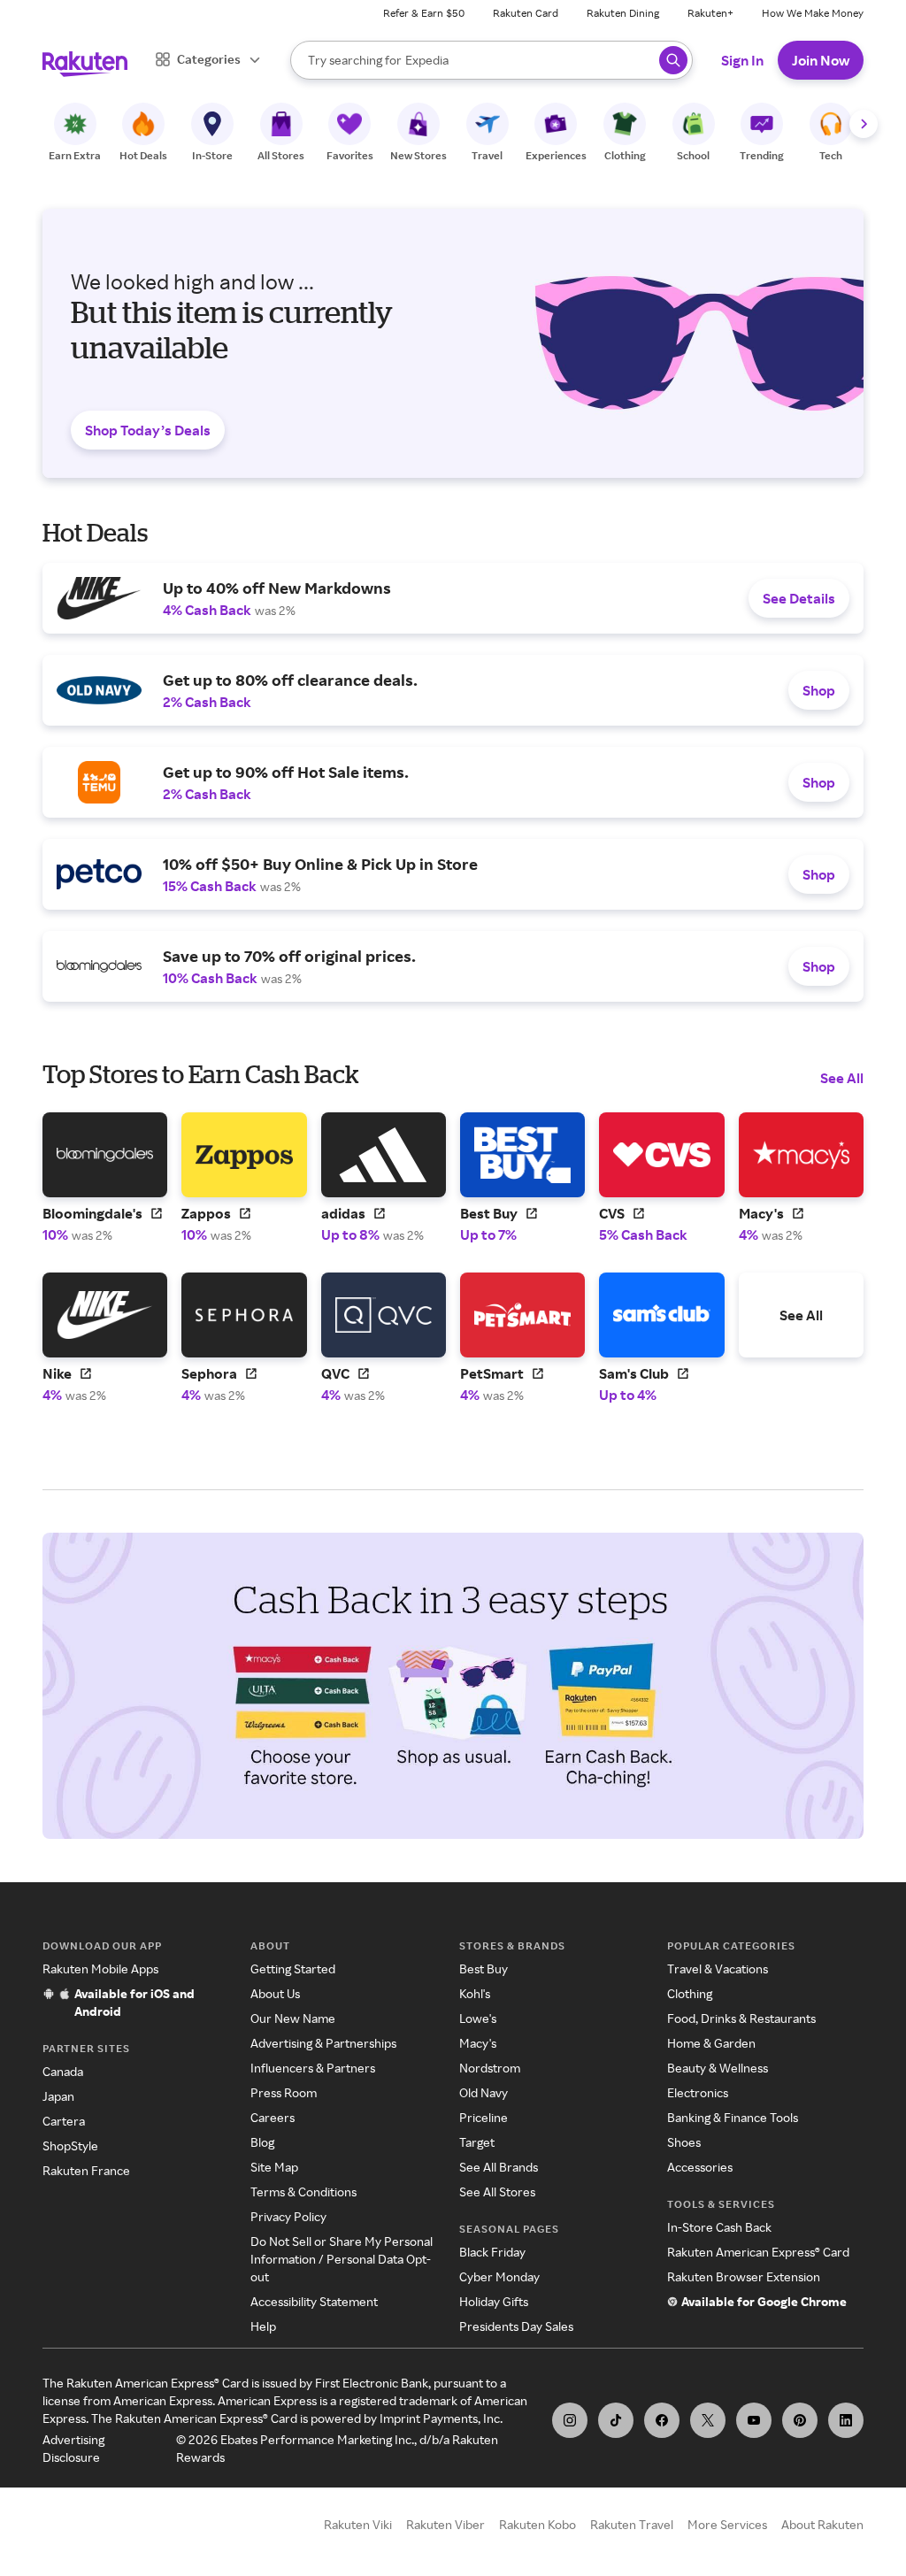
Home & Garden (711, 2043)
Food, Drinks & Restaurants (741, 2018)
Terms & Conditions (303, 2192)
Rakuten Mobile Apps (100, 1969)
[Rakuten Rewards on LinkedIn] (846, 2420)
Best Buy (484, 1969)
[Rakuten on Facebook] (662, 2420)
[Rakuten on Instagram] (570, 2420)
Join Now (821, 60)
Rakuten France (86, 2170)
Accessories (700, 2167)
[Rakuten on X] (708, 2420)
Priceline (484, 2117)
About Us (275, 1993)
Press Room (284, 2092)
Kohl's (475, 1993)
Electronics (698, 2092)
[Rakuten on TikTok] (616, 2420)
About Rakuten (822, 2524)
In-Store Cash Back (719, 2227)
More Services (727, 2524)
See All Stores (497, 2192)
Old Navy (484, 2092)
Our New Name (293, 2018)
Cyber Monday (499, 2276)
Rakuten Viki (358, 2524)
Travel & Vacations (718, 1969)
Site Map (274, 2167)
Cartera (64, 2121)
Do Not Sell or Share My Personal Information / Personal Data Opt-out (342, 2259)
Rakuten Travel (632, 2524)
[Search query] (673, 60)
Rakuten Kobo (537, 2524)
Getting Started (293, 1969)
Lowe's (478, 2018)
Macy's (478, 2043)
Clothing (690, 1993)
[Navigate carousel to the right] (864, 124)
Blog (262, 2142)
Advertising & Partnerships (323, 2043)
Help (263, 2326)
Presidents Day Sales (516, 2326)
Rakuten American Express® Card (758, 2252)
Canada (63, 2071)
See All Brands (499, 2167)
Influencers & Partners (313, 2068)
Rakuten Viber (445, 2524)
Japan (58, 2096)
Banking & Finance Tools (733, 2117)
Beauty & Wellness (718, 2068)
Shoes (684, 2142)
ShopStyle (70, 2145)
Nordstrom (490, 2068)
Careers (273, 2117)
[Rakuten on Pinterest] (800, 2420)
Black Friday (492, 2252)
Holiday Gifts (494, 2301)
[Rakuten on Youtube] (754, 2420)
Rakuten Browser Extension (744, 2276)
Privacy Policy (288, 2216)
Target (477, 2142)
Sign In (742, 60)
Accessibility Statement (314, 2301)
